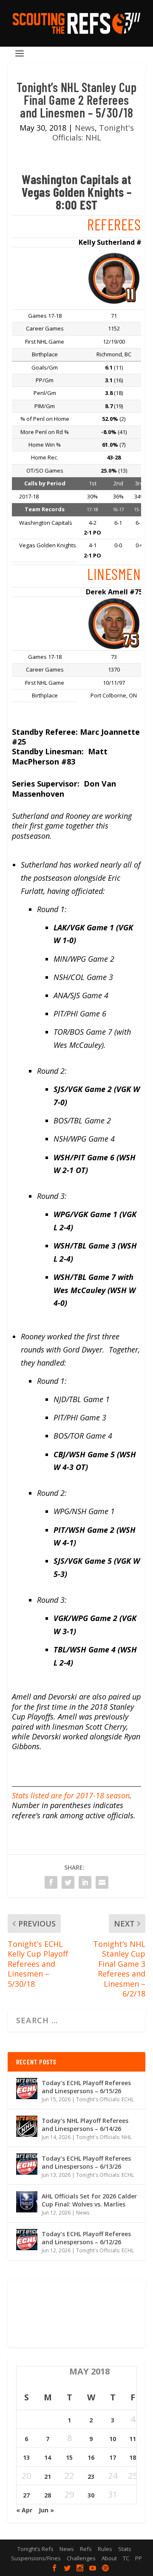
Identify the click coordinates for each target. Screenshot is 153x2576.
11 (133, 2439)
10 (113, 2439)
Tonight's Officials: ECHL (105, 2099)
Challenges (81, 2558)
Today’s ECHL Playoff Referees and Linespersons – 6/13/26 (86, 2162)
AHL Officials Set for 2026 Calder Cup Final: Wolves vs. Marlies (89, 2200)
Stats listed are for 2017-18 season (71, 1795)
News (85, 128)
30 (91, 2495)
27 (26, 2495)
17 (113, 2457)
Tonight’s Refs (35, 2549)
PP (139, 2558)
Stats (125, 2549)
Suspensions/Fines (36, 2558)
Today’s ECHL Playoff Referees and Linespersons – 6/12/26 (86, 2238)
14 (48, 2457)
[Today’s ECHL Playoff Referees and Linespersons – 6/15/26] (27, 2089)
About (109, 2558)
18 (133, 2457)
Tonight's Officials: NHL (93, 133)
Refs (86, 2549)
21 (48, 2477)
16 (91, 2457)
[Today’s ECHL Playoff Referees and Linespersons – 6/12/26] (27, 2240)
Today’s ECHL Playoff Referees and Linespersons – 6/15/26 (86, 2087)
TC (126, 2558)
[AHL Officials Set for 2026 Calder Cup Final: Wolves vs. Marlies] (27, 2202)
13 (26, 2457)
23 (91, 2477)
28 (48, 2495)
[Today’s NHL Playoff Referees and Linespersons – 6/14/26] (27, 2126)
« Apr (24, 2510)
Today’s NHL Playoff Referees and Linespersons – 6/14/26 (85, 2124)
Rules (105, 2549)
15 (69, 2457)
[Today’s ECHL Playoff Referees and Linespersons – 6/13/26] (27, 2164)
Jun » (46, 2510)
